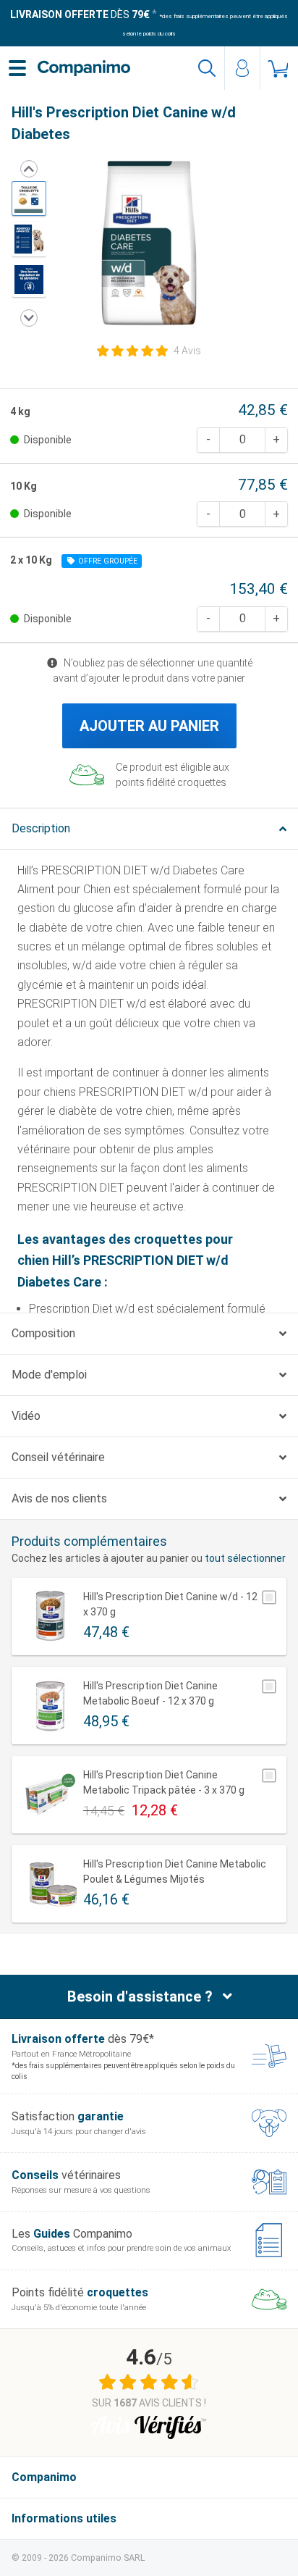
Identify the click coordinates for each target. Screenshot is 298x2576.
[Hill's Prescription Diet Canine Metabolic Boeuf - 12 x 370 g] (50, 1706)
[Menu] (17, 68)
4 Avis (187, 351)
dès (80, 14)
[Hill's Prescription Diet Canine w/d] (29, 198)
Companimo (44, 2477)
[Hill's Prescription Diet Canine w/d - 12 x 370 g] (50, 1617)
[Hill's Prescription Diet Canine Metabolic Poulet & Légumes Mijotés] (50, 1884)
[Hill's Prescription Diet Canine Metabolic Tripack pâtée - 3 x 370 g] (50, 1795)
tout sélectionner (245, 1558)
